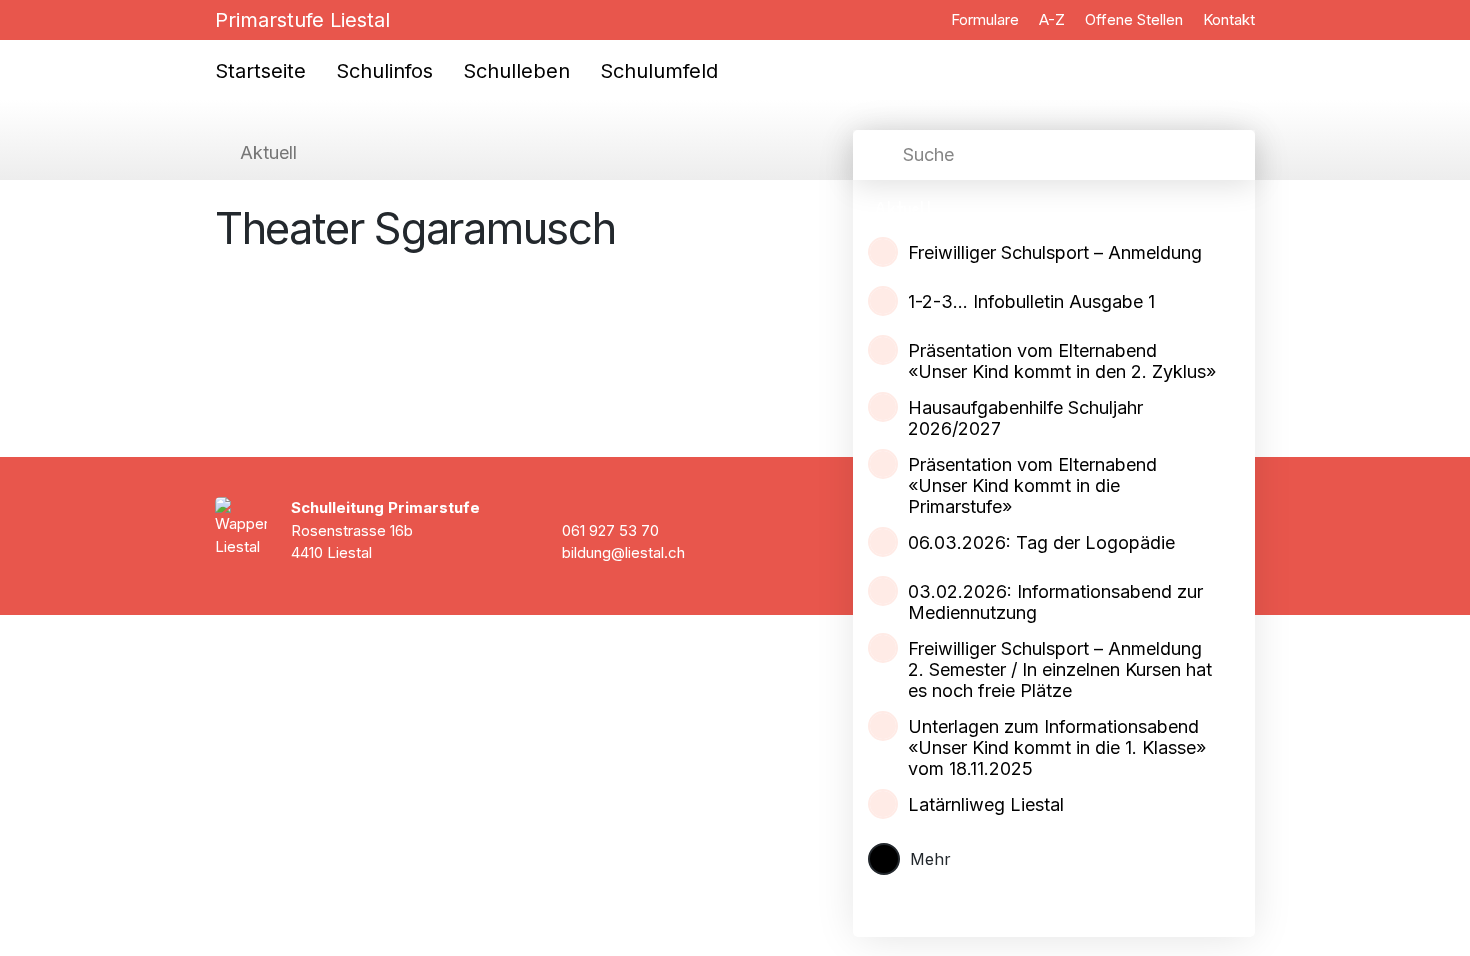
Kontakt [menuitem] (1229, 19)
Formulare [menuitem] (985, 19)
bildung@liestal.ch (623, 552)
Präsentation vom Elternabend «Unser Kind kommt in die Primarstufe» (1032, 485)
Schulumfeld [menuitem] (659, 71)
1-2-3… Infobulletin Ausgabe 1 (1031, 301)
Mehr (930, 859)
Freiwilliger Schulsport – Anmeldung (1055, 252)
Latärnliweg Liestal (986, 804)
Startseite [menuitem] (260, 71)
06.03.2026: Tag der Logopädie (1041, 542)
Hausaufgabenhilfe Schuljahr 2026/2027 (1025, 418)
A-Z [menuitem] (1052, 19)
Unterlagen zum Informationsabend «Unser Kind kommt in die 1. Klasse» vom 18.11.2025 (1057, 747)
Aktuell (268, 152)
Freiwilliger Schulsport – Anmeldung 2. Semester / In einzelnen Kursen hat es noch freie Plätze (1060, 669)
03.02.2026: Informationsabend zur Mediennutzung (1055, 602)
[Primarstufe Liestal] (154, 44)
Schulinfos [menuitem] (384, 71)
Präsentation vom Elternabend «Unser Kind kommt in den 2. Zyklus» (1062, 361)
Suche (928, 154)
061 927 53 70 (610, 530)
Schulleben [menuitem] (516, 71)
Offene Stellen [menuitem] (1134, 19)
